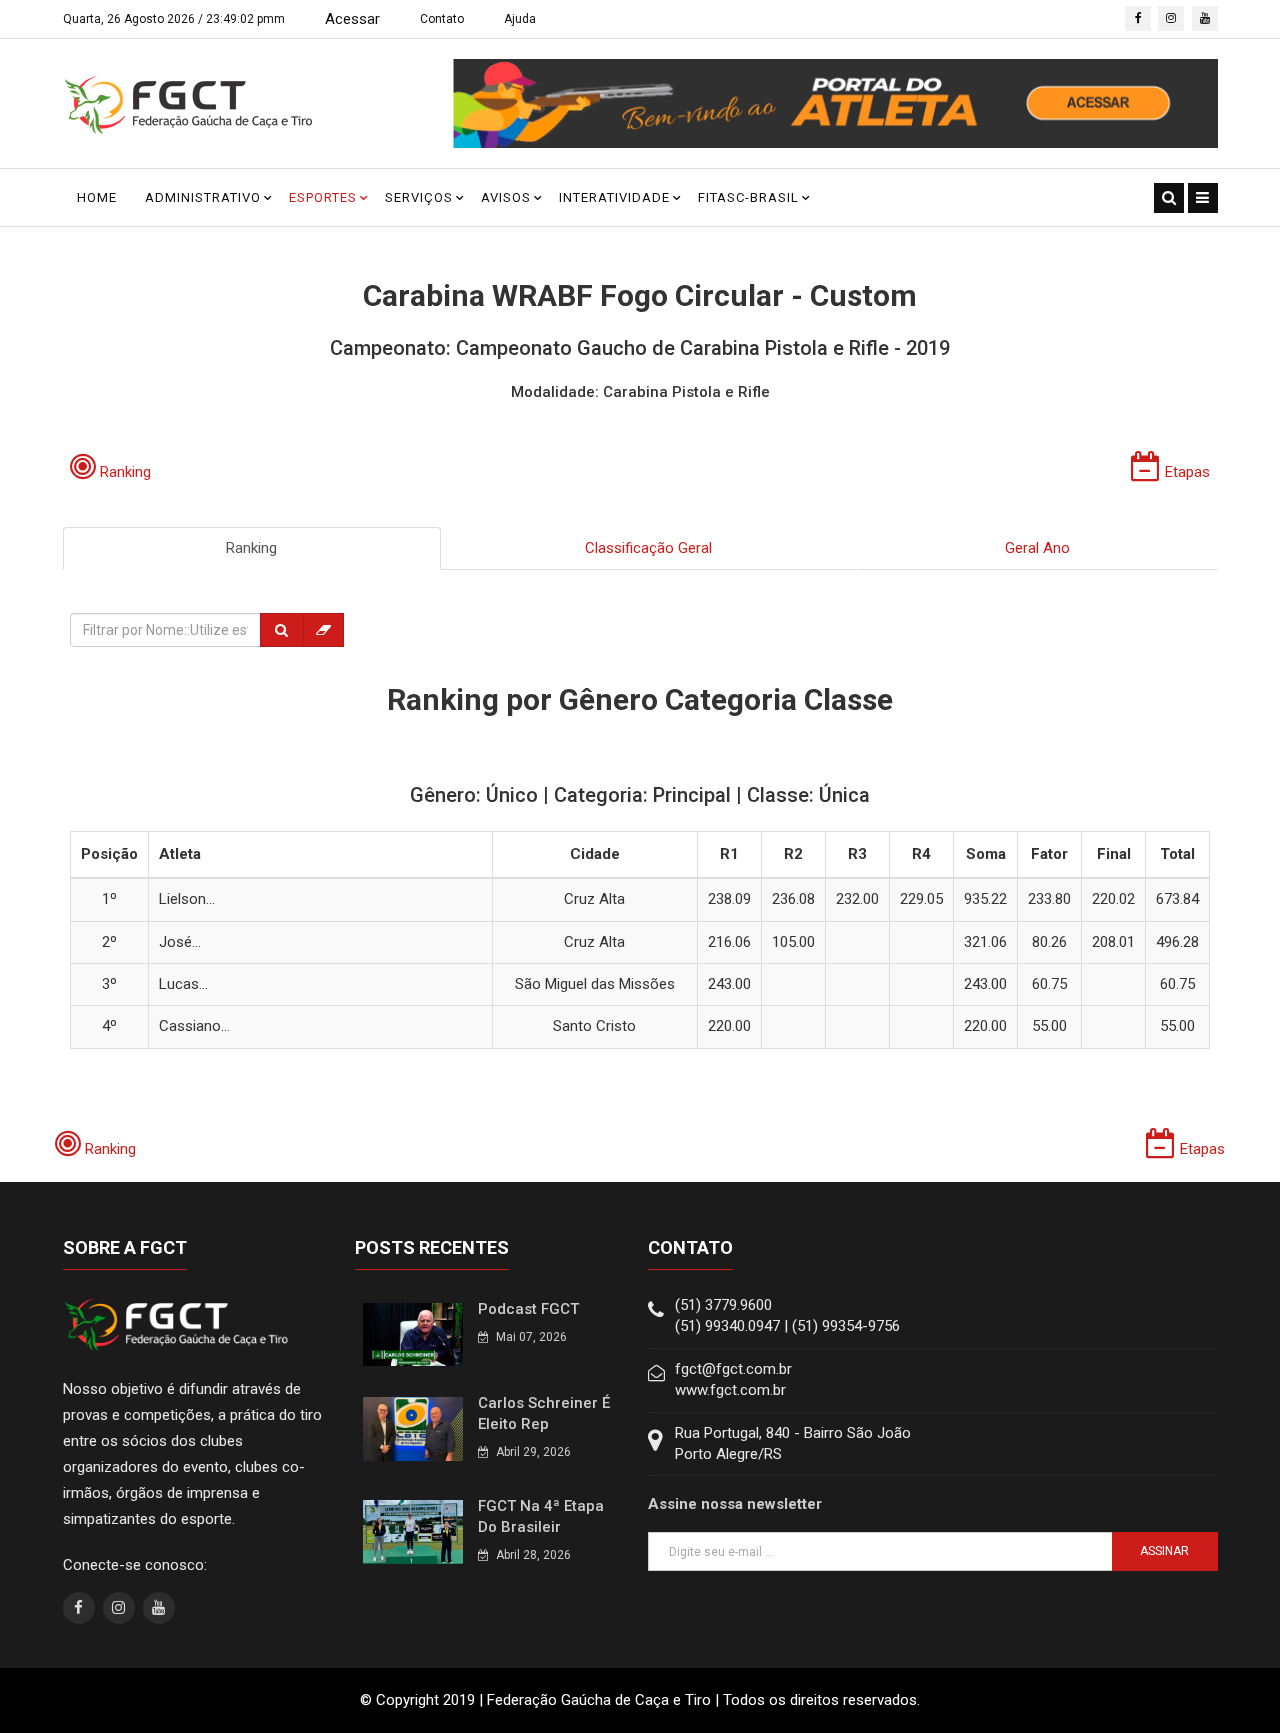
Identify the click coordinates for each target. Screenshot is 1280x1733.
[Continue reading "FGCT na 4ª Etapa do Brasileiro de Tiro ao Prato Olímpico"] (413, 1531)
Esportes (323, 197)
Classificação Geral (648, 548)
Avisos (506, 197)
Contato (442, 19)
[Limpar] (323, 630)
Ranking (251, 548)
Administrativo (203, 197)
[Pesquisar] (282, 630)
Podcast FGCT (528, 1309)
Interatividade (614, 197)
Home (97, 197)
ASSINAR (1164, 1551)
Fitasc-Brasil (748, 197)
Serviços (419, 197)
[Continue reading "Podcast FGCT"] (413, 1334)
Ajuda (520, 19)
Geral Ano (1037, 548)
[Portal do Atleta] (835, 103)
